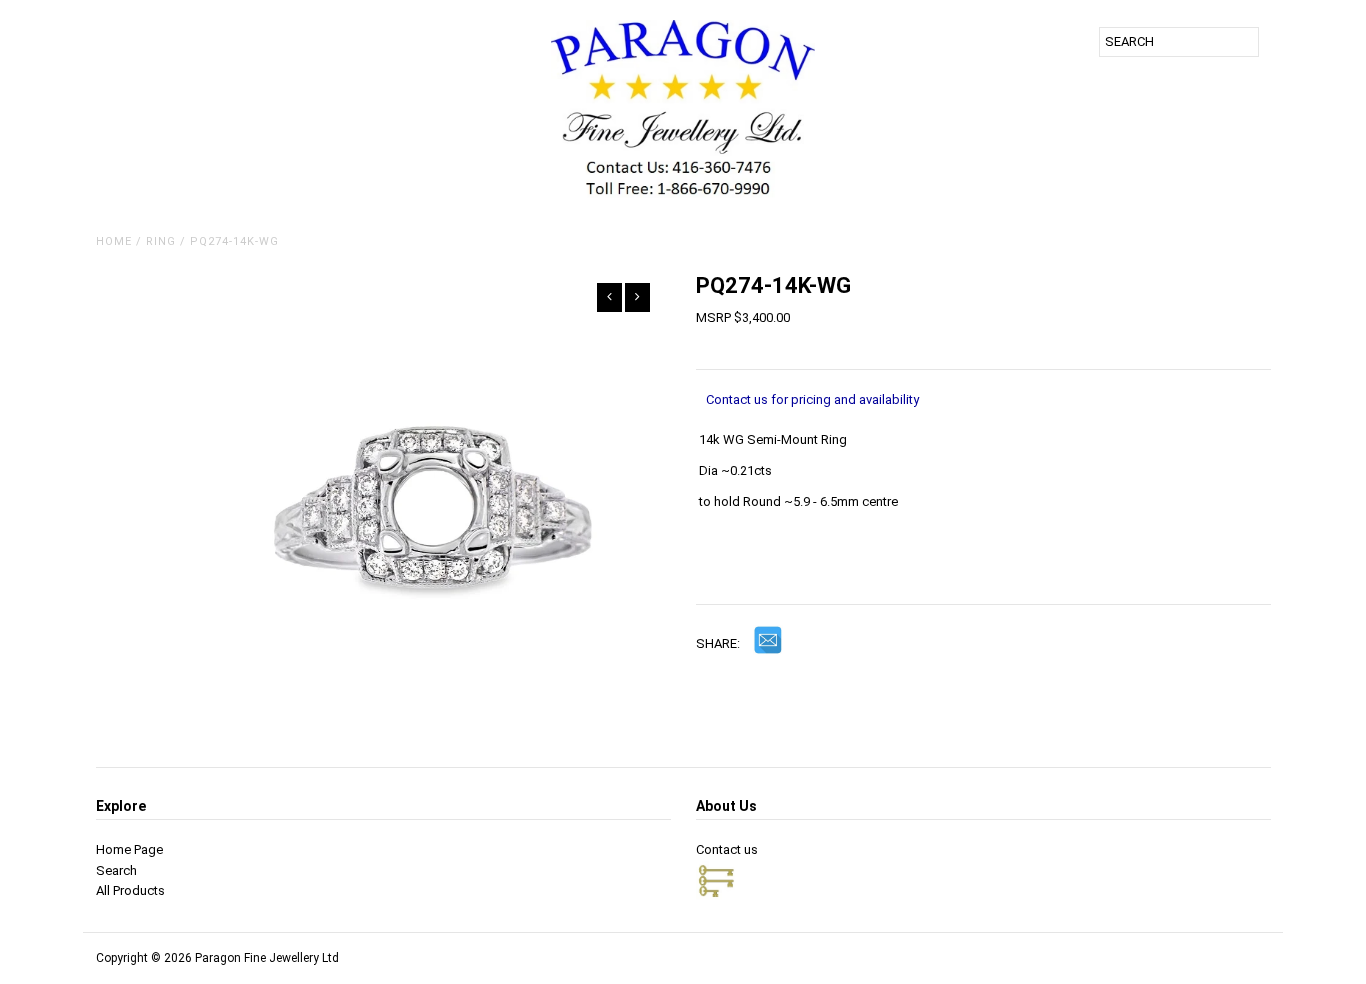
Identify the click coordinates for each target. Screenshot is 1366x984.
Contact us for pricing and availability (812, 399)
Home (114, 241)
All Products (130, 890)
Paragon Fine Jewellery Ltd (267, 958)
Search (116, 870)
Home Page (129, 849)
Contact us (727, 849)
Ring (161, 241)
